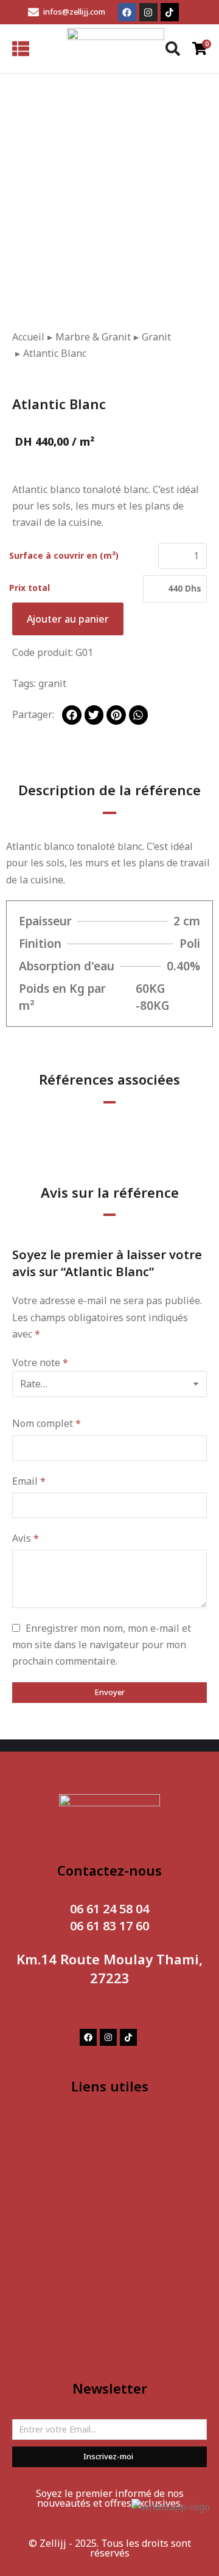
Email (29, 1481)
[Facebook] (127, 12)
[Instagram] (148, 12)
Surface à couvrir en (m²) (64, 555)
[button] (72, 715)
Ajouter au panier (68, 619)
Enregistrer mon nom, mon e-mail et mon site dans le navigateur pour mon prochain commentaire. (102, 1645)
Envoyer (109, 1692)
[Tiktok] (170, 12)
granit (52, 683)
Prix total (30, 588)
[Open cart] (200, 48)
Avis (26, 1538)
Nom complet (47, 1423)
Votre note (40, 1362)
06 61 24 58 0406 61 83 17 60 (109, 1917)
